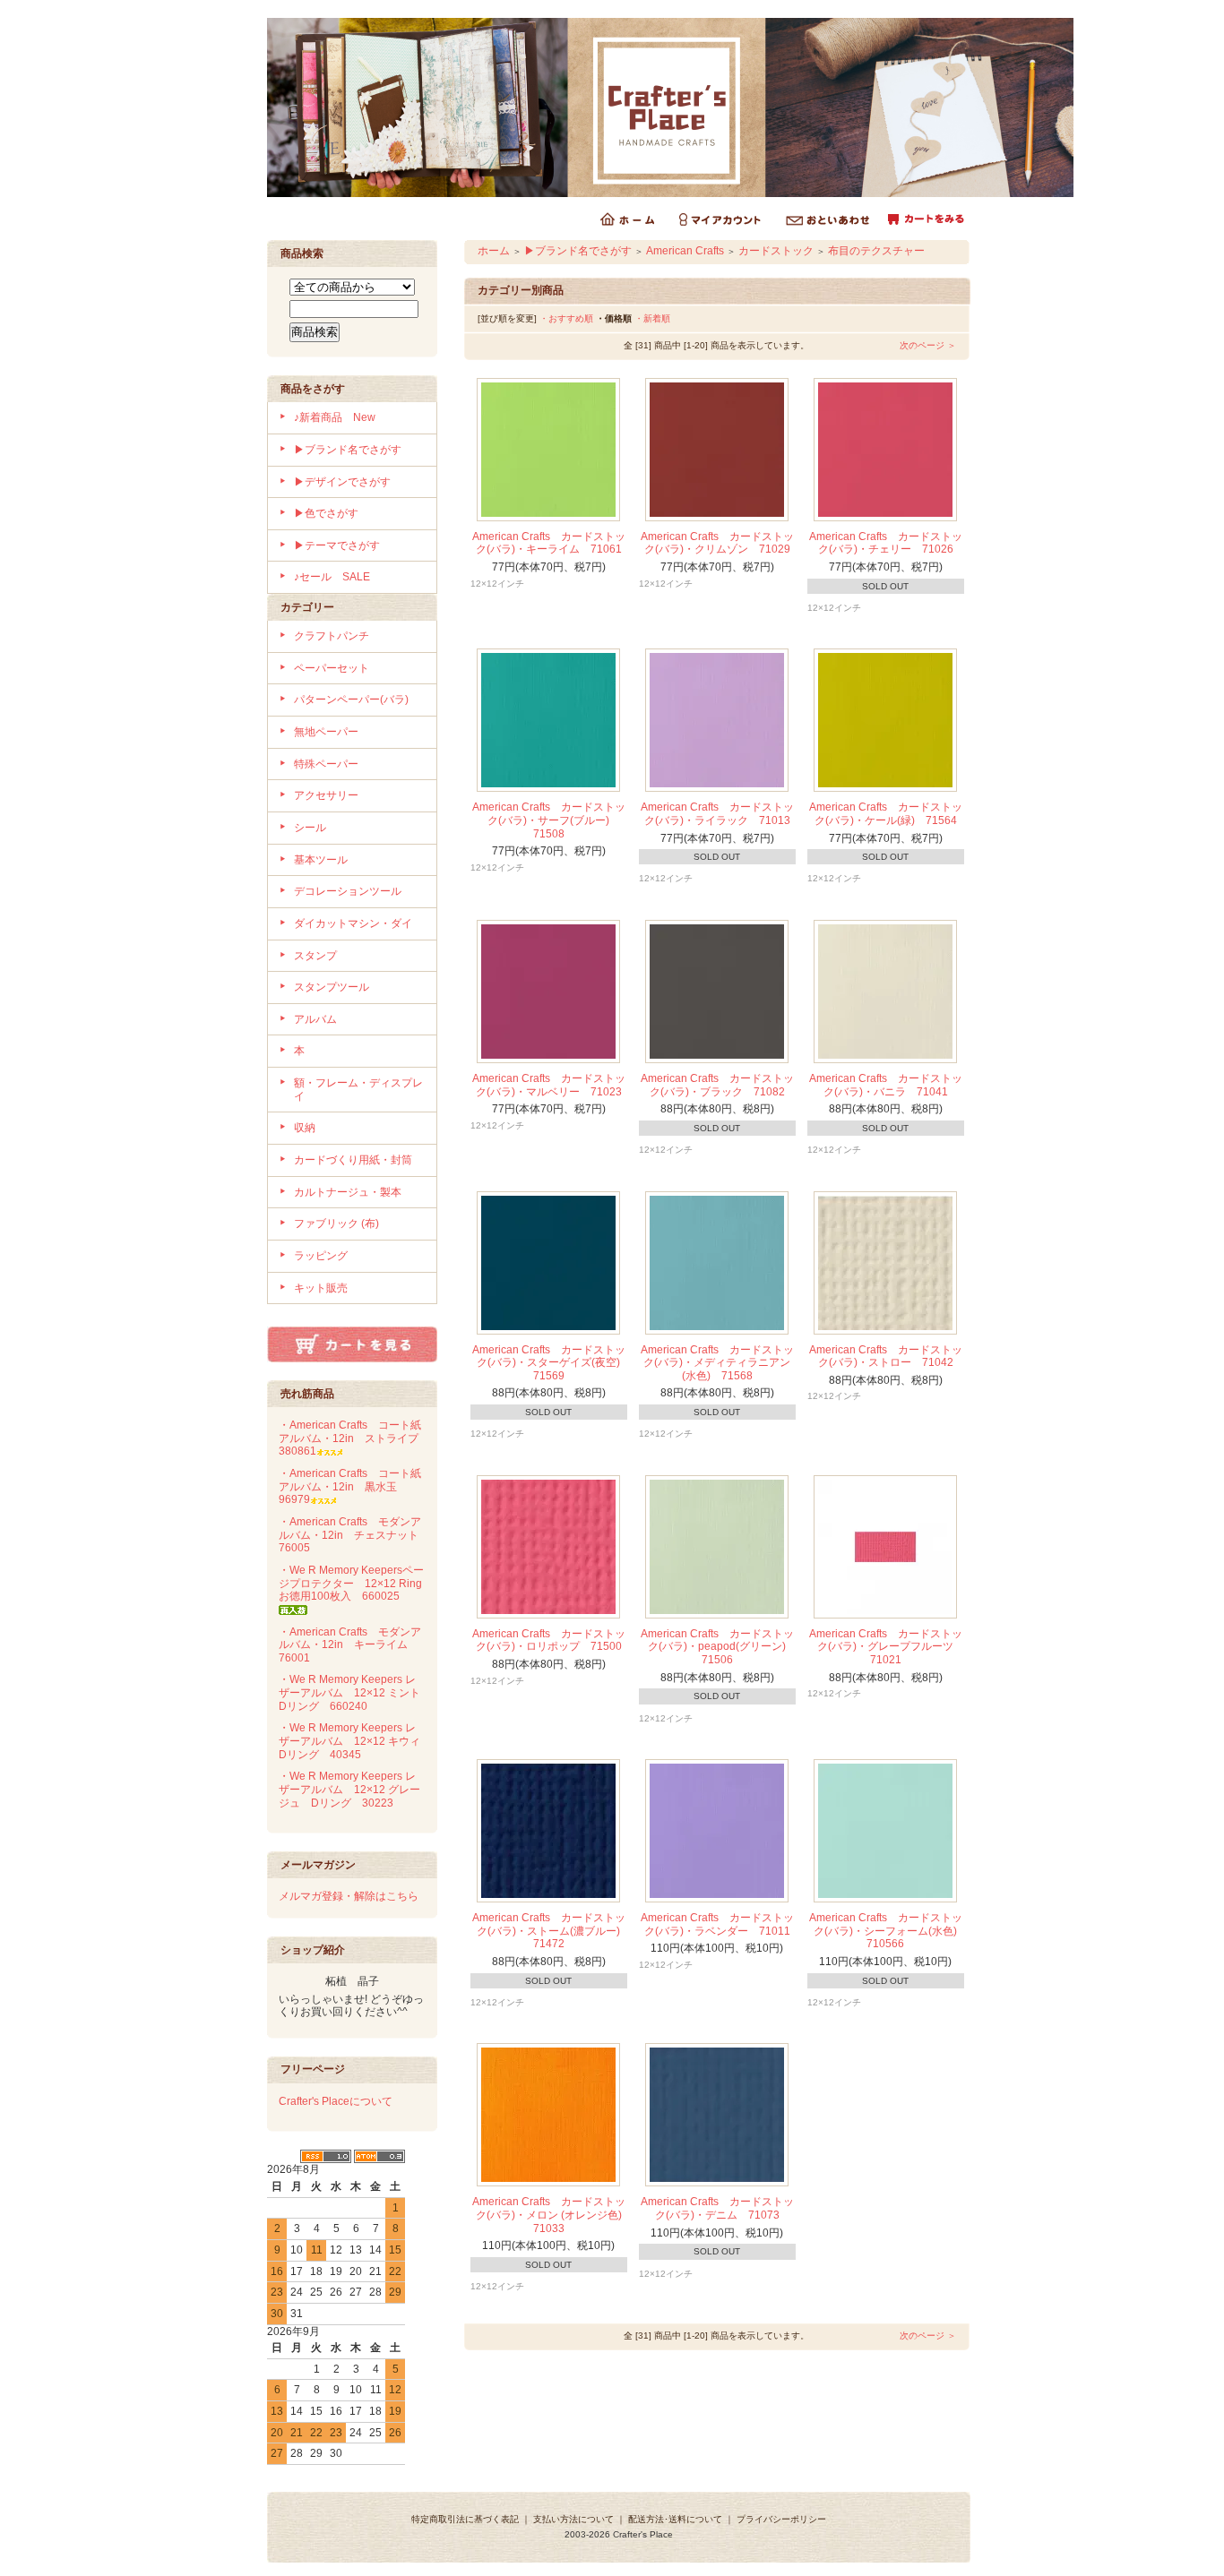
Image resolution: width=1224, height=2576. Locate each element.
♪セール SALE (332, 577)
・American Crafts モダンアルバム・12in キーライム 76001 (350, 1645)
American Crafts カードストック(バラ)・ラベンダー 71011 (717, 1924)
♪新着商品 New (335, 417)
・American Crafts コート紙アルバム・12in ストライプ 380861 (354, 1438)
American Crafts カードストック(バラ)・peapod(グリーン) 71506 (719, 1647)
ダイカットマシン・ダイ (353, 923)
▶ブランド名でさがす (348, 450)
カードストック (776, 251)
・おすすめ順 (566, 318)
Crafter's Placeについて (336, 2101)
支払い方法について (573, 2519)
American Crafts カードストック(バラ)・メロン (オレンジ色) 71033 (552, 2215)
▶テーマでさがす (337, 545)
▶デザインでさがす (342, 482)
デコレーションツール (348, 891)
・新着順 (652, 318)
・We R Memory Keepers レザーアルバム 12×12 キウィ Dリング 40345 (355, 1741)
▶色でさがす (326, 513)
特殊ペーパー (326, 764)
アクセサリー (326, 795)
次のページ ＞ (928, 345)
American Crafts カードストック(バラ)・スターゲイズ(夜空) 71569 (552, 1363)
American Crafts (685, 251)
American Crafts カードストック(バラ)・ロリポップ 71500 (549, 1640)
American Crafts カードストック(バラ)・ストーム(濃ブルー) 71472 (552, 1931)
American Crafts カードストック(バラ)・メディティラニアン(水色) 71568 (717, 1363)
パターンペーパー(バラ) (351, 700)
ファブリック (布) (336, 1224)
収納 (305, 1128)
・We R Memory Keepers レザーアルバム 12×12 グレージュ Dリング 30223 (349, 1789)
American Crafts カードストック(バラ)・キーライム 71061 (549, 543)
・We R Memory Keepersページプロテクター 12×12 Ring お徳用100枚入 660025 (356, 1583)
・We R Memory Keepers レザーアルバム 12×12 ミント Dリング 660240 (355, 1692)
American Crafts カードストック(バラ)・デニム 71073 (717, 2208)
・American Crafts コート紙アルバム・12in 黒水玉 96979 (350, 1486)
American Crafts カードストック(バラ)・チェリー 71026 (886, 543)
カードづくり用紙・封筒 (353, 1160)
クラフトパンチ (332, 636)
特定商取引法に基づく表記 (465, 2519)
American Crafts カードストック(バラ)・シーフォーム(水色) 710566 (889, 1931)
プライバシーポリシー (781, 2519)
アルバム (315, 1019)
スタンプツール (332, 987)
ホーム (494, 251)
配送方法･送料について (675, 2519)
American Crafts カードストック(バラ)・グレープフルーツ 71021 (887, 1647)
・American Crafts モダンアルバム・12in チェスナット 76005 (354, 1535)
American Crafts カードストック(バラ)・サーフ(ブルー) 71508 (549, 820)
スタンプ (315, 956)
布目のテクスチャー (876, 251)
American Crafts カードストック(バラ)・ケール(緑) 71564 (886, 814)
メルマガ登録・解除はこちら (349, 1896)
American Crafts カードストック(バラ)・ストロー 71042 (886, 1357)
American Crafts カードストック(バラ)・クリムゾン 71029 (717, 543)
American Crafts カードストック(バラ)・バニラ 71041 (886, 1085)
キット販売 (321, 1288)
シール (310, 828)
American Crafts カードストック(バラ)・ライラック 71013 (717, 814)
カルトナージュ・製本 (348, 1192)
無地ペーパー (326, 732)
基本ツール (321, 860)
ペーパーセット (332, 668)
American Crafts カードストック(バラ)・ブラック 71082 (717, 1085)
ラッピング (321, 1256)
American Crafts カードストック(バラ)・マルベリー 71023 (549, 1085)
